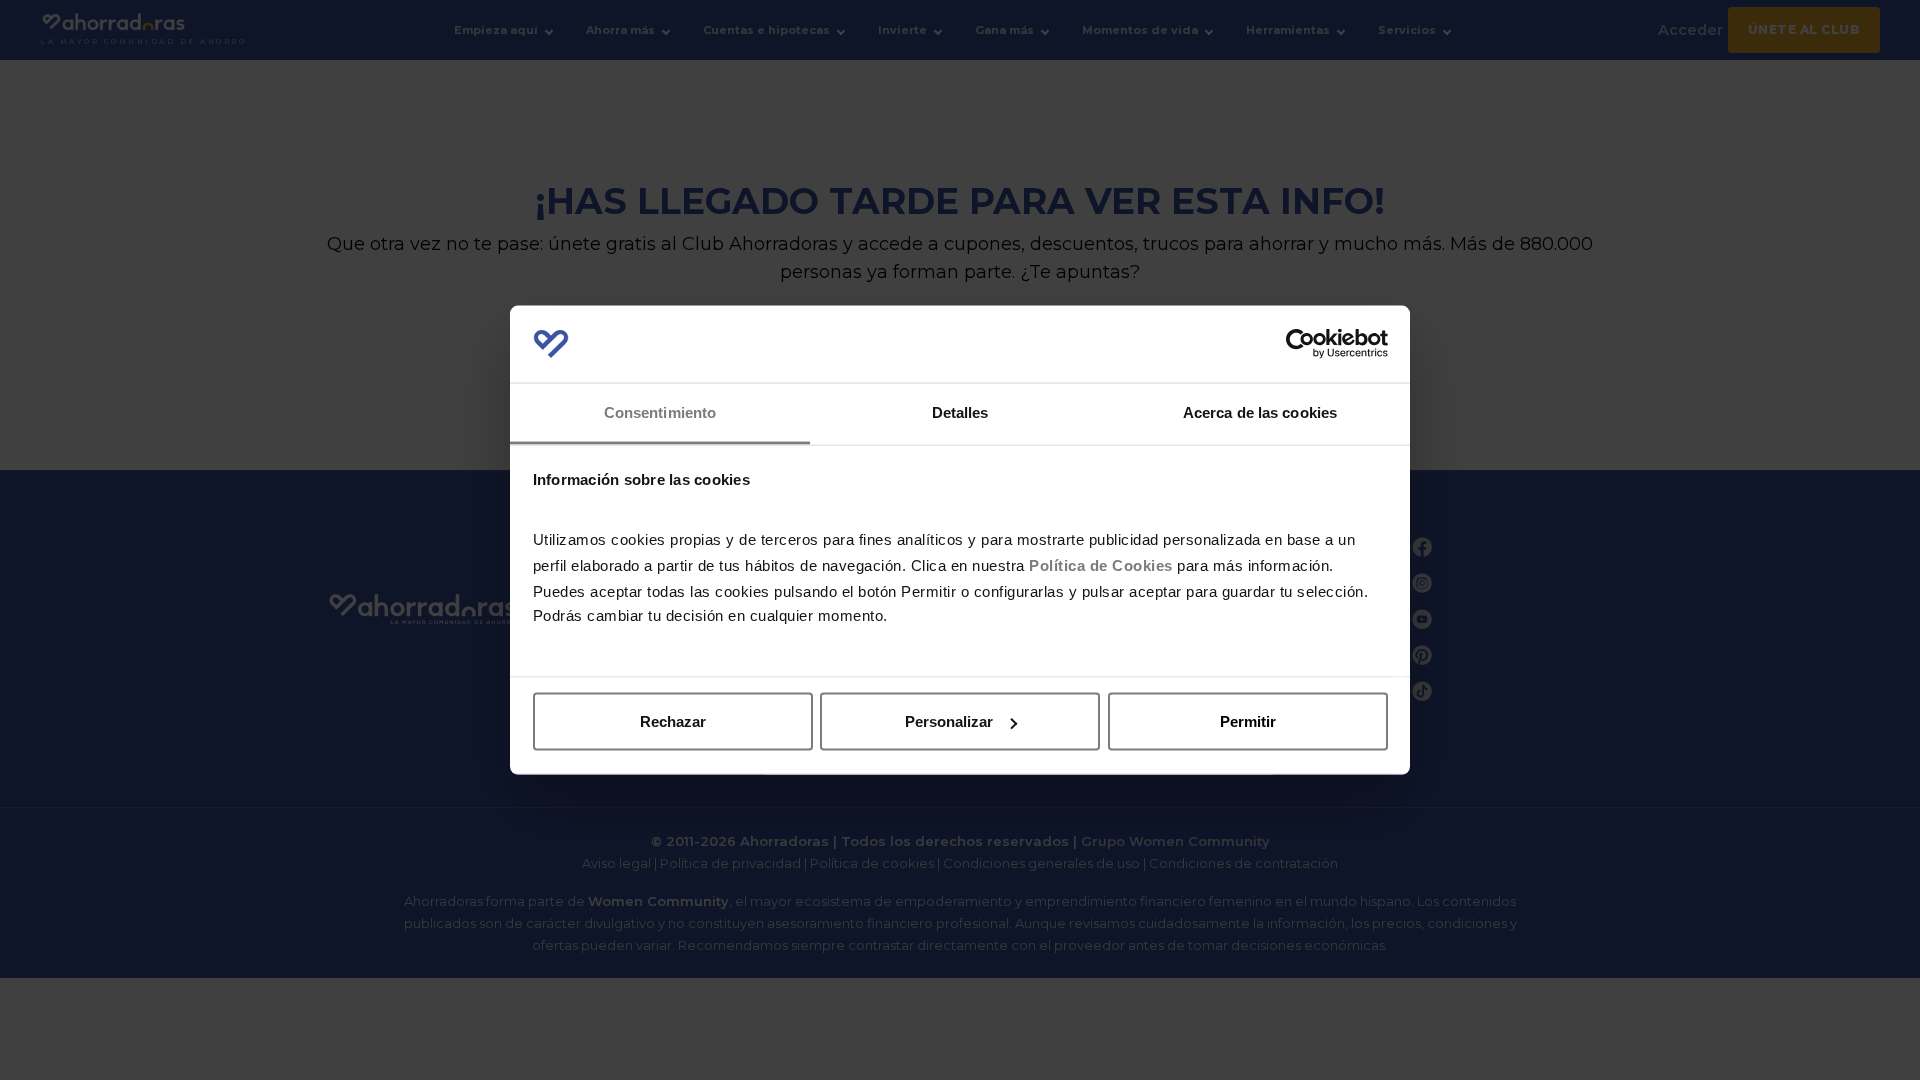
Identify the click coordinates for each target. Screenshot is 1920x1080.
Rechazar (673, 721)
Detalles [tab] (960, 411)
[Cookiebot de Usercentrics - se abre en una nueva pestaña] (1300, 344)
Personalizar (949, 721)
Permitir (1248, 721)
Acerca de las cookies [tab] (1260, 411)
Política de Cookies (1101, 564)
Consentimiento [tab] (660, 411)
